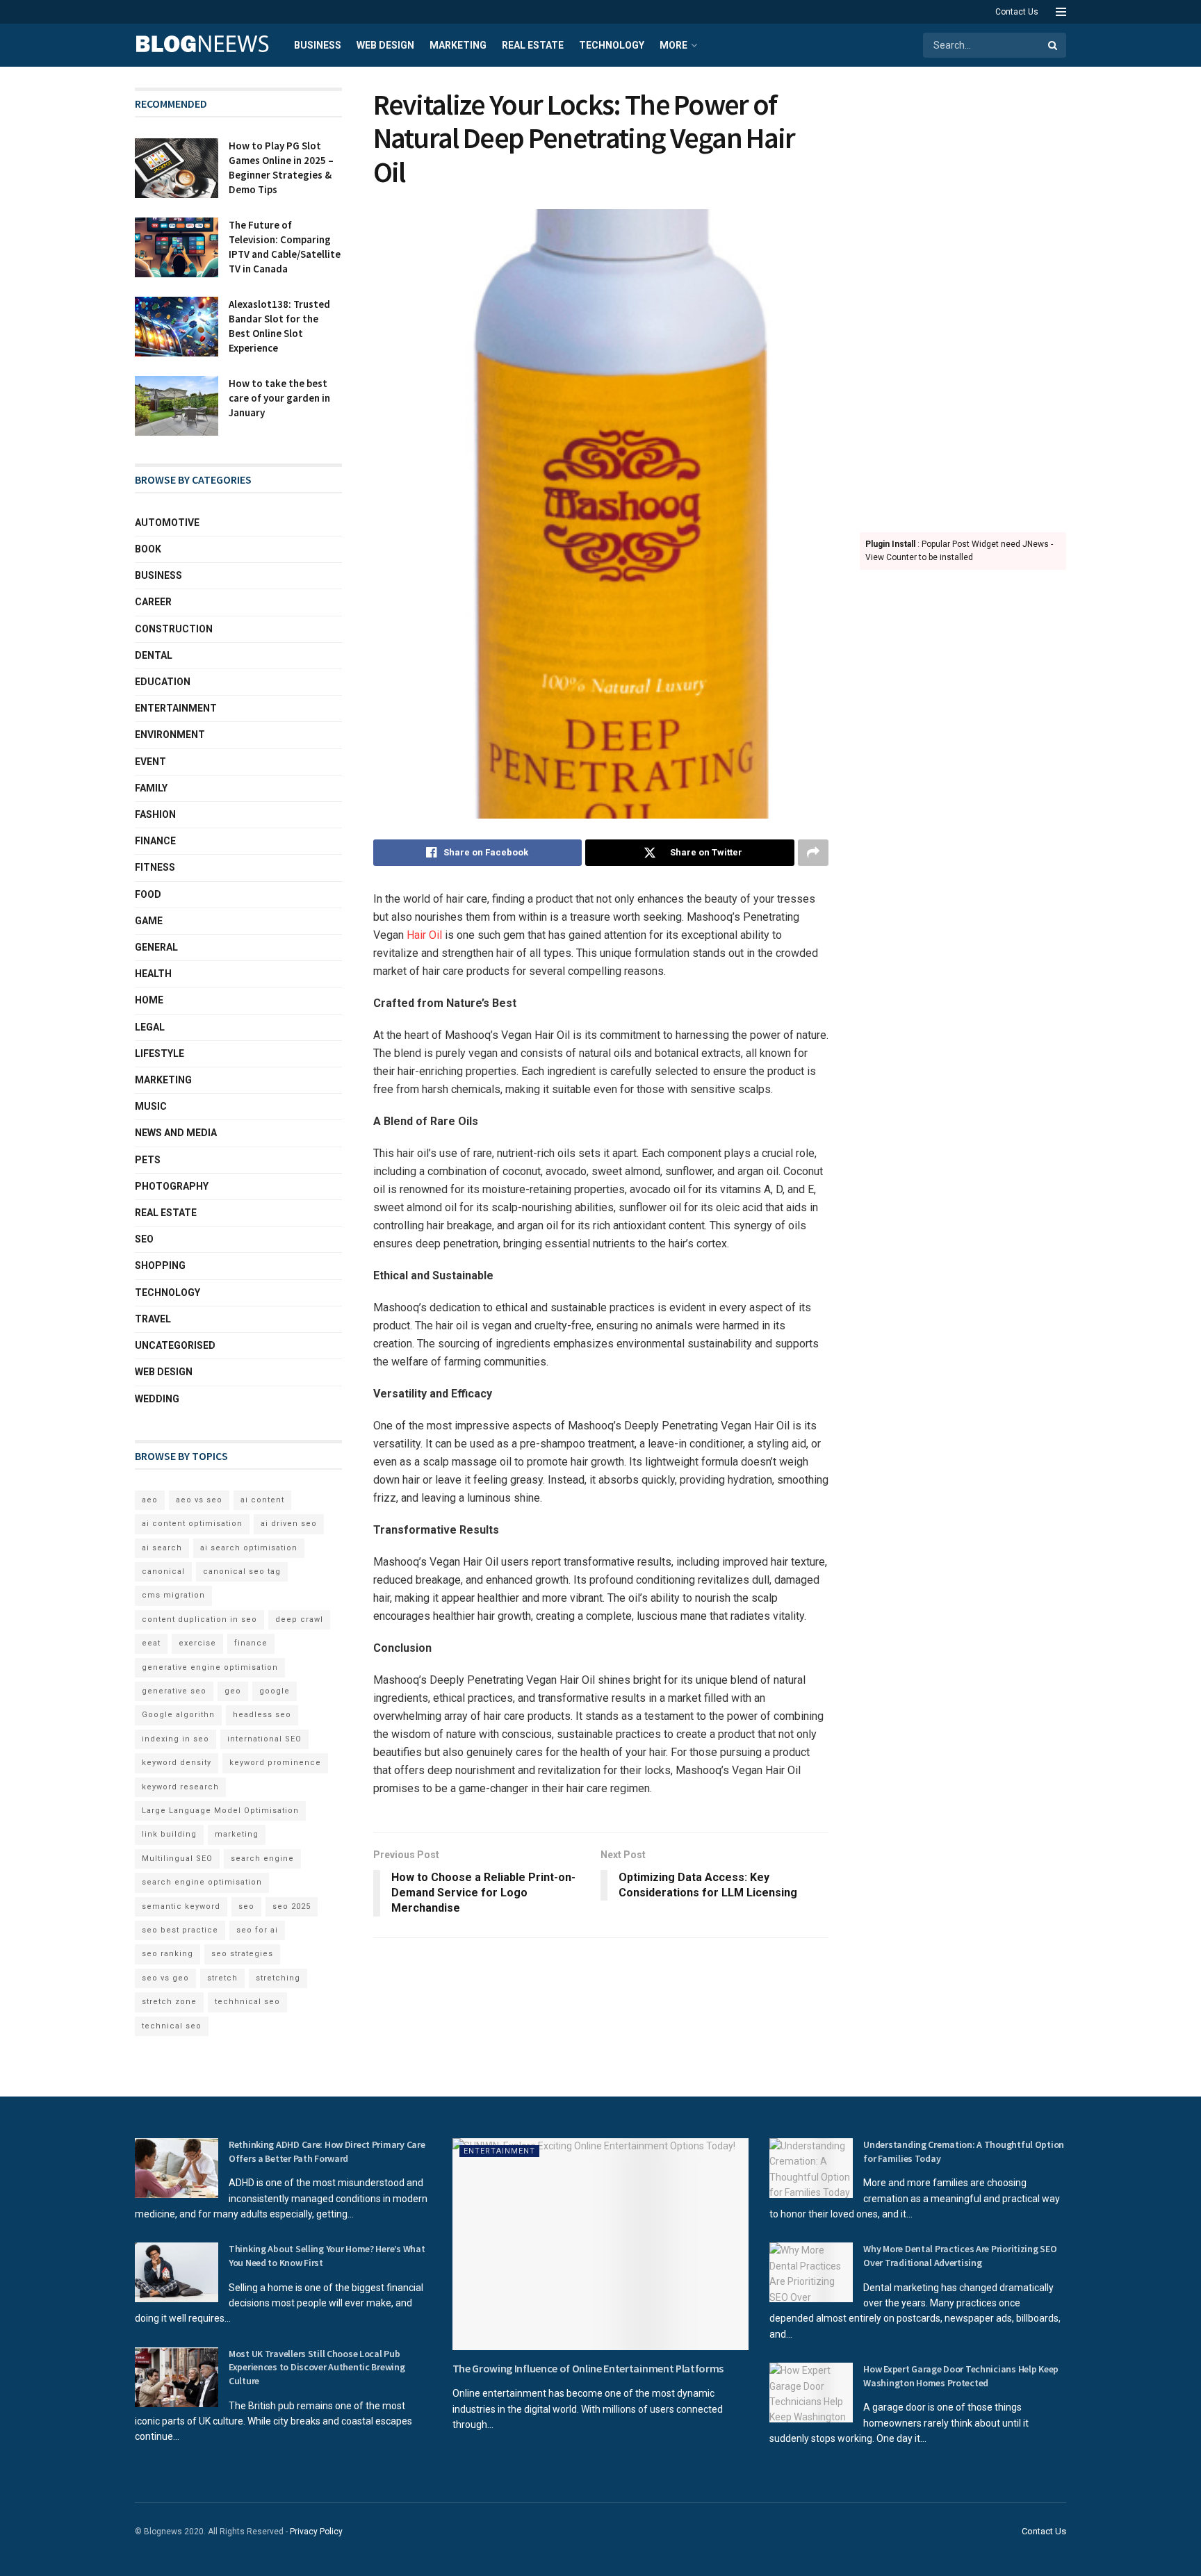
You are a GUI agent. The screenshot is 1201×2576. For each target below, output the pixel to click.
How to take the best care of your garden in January (279, 398)
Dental (154, 655)
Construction (174, 629)
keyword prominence (275, 1763)
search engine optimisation (202, 1882)
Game (149, 921)
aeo (150, 1500)
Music (151, 1106)
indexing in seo (175, 1739)
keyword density (177, 1763)
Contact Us (1017, 12)
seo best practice (180, 1930)
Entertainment (176, 708)
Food (148, 894)
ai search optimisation (249, 1548)
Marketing (458, 45)
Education (163, 682)
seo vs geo (165, 1978)
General (156, 947)
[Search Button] (1054, 45)
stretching (278, 1978)
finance (251, 1643)
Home (149, 1000)
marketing (237, 1834)
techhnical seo (247, 2002)
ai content (262, 1500)
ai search (162, 1548)
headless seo (262, 1715)
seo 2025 (292, 1906)
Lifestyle (160, 1053)
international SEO (264, 1739)
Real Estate (533, 45)
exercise (197, 1643)
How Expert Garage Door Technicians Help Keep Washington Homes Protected (961, 2376)
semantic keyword (181, 1906)
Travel (153, 1319)
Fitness (155, 867)
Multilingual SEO (177, 1859)
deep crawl (299, 1619)
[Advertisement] (963, 296)
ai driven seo (289, 1524)
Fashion (155, 814)
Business (318, 45)
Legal (150, 1027)
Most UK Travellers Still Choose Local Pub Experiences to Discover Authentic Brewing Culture (317, 2367)
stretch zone (169, 2002)
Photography (172, 1186)
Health (153, 974)
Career (153, 602)
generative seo (174, 1691)
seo (246, 1906)
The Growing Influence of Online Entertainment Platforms (588, 2368)
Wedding (157, 1399)
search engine (262, 1859)
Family (151, 788)
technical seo (172, 2026)
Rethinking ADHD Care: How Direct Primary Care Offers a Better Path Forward (327, 2151)
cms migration (173, 1595)
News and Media (176, 1133)
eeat (151, 1643)
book (148, 549)
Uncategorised (175, 1345)
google (275, 1691)
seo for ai (257, 1930)
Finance (155, 841)
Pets (148, 1160)
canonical (163, 1572)
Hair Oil (426, 935)
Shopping (160, 1265)
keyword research (180, 1787)
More (673, 45)
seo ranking (168, 1954)
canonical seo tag (242, 1572)
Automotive (167, 523)
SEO (144, 1239)
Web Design (385, 45)
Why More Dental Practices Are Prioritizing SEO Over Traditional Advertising (960, 2256)
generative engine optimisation (210, 1667)
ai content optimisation (192, 1524)
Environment (170, 735)
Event (150, 762)
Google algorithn (178, 1715)
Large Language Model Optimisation (220, 1811)
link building (169, 1834)
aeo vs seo (199, 1500)
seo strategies (242, 1954)
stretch (222, 1978)
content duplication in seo (199, 1619)
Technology (612, 45)
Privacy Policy (316, 2532)
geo (233, 1691)
